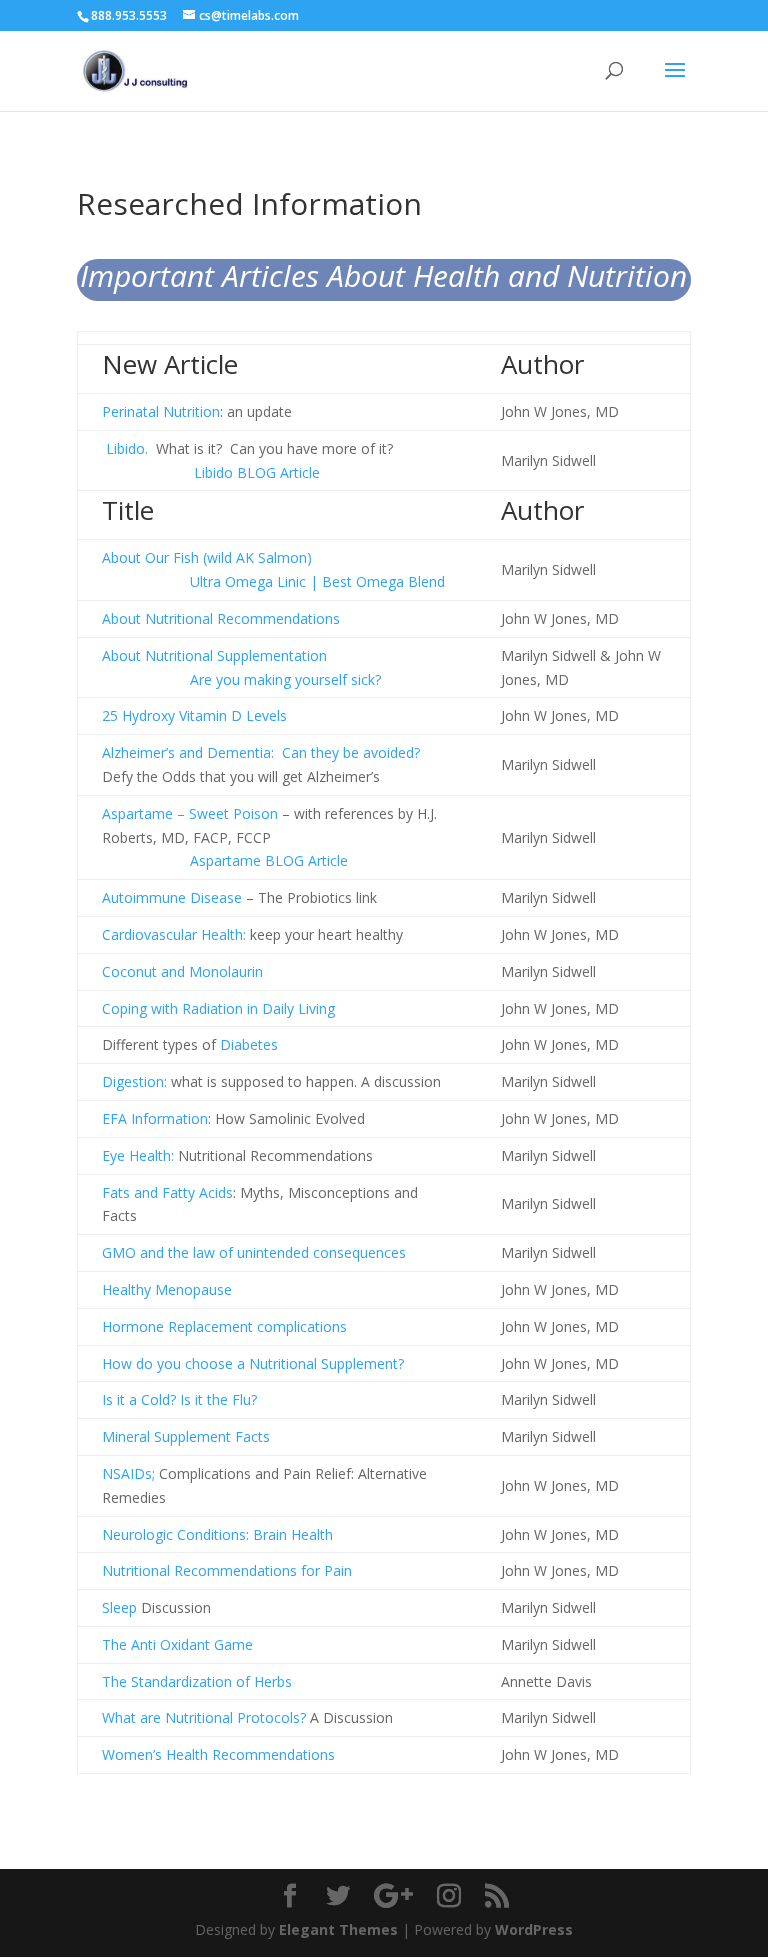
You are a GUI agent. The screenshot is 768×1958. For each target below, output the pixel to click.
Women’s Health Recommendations (218, 1754)
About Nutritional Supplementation (214, 655)
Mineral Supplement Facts (186, 1436)
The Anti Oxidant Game (177, 1644)
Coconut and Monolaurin (182, 971)
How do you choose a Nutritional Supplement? (253, 1363)
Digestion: (134, 1081)
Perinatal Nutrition (161, 411)
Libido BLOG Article (257, 472)
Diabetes (249, 1044)
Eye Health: (138, 1155)
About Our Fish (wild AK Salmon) (207, 557)
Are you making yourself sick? (241, 679)
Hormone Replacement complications (224, 1326)
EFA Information (155, 1118)
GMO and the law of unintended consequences (254, 1252)
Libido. (127, 448)
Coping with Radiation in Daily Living (218, 1008)
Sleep (119, 1607)
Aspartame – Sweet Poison (190, 813)
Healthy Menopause (167, 1289)
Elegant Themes (338, 1929)
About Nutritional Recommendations (221, 618)
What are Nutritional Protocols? (204, 1717)
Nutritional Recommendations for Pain (227, 1570)
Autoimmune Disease (172, 897)
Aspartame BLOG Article (269, 860)
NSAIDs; (128, 1473)
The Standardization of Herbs (197, 1681)
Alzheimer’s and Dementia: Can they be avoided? (261, 752)
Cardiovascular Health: (174, 934)
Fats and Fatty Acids (167, 1192)
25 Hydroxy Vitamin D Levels (194, 715)
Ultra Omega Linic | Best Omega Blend (273, 581)
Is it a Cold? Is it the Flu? (179, 1399)
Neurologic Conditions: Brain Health (217, 1534)
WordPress (534, 1929)
